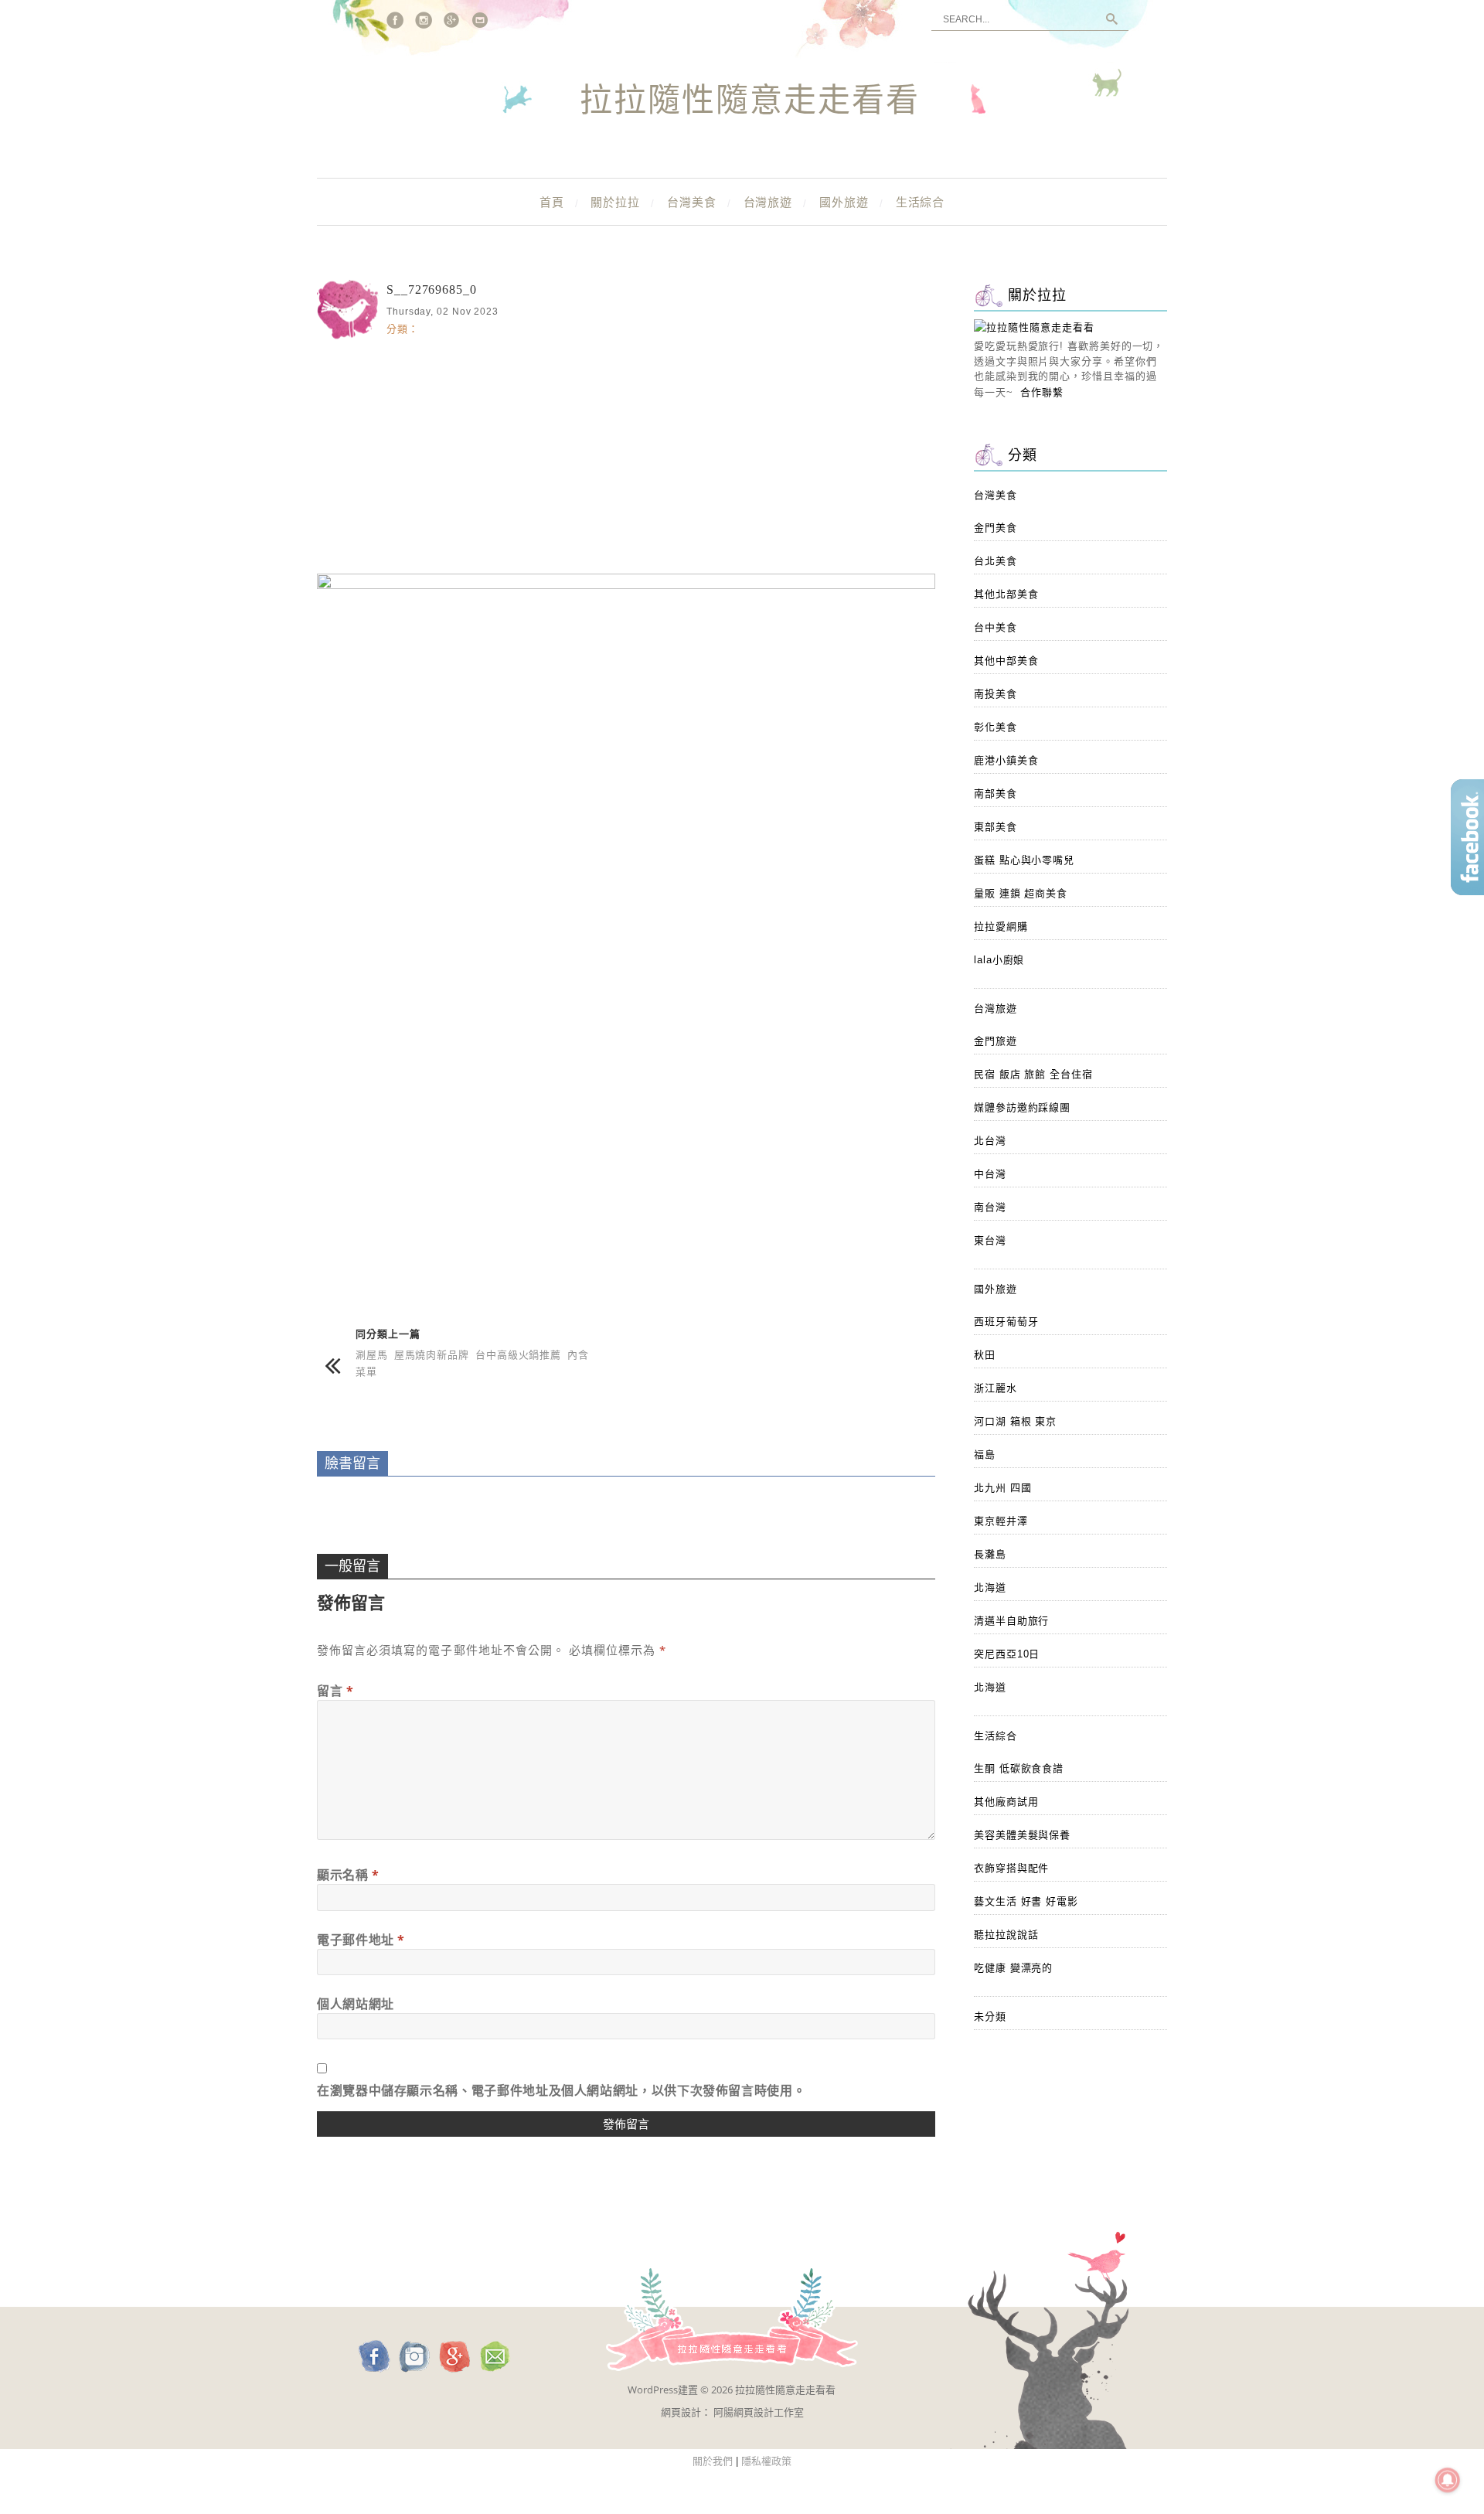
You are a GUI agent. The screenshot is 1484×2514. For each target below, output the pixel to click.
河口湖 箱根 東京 (1015, 1421)
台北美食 (996, 561)
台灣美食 (692, 202)
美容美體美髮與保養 (1022, 1835)
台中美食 (996, 627)
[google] (452, 20)
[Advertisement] (626, 454)
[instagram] (424, 20)
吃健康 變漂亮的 (1013, 1968)
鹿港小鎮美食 (1006, 760)
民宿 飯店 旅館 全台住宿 (1033, 1074)
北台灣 (990, 1141)
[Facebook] (395, 20)
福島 (985, 1455)
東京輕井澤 (1001, 1521)
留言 (335, 1691)
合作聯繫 (1042, 392)
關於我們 (713, 2461)
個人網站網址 (356, 2004)
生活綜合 (921, 202)
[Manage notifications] (1448, 2480)
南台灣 (990, 1207)
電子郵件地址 (361, 1940)
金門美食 (996, 528)
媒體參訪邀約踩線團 (1022, 1107)
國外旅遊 (844, 202)
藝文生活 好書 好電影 (1026, 1901)
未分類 (990, 2017)
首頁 (552, 202)
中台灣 (990, 1174)
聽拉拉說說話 (1006, 1935)
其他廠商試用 (1006, 1802)
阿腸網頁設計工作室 (759, 2412)
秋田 (985, 1355)
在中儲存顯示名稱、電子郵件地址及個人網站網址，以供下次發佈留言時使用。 (561, 2090)
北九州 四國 (1002, 1488)
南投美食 (996, 694)
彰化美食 (996, 727)
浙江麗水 (996, 1388)
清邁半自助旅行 (1011, 1621)
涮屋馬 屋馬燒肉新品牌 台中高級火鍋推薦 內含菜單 (472, 1363)
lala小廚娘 (999, 960)
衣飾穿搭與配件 (1011, 1868)
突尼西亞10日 (1007, 1654)
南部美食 (996, 794)
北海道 (990, 1587)
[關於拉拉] (1034, 327)
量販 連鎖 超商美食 (1021, 893)
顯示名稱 (348, 1875)
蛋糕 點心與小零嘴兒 (1024, 860)
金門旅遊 (996, 1041)
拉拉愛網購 (1001, 927)
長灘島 (990, 1554)
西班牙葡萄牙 (1006, 1322)
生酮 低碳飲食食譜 (1019, 1768)
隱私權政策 (766, 2461)
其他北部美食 (1006, 594)
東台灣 (990, 1240)
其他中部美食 (1006, 661)
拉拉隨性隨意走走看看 (750, 101)
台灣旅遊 (768, 202)
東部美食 (996, 827)
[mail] (481, 20)
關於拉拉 (615, 202)
